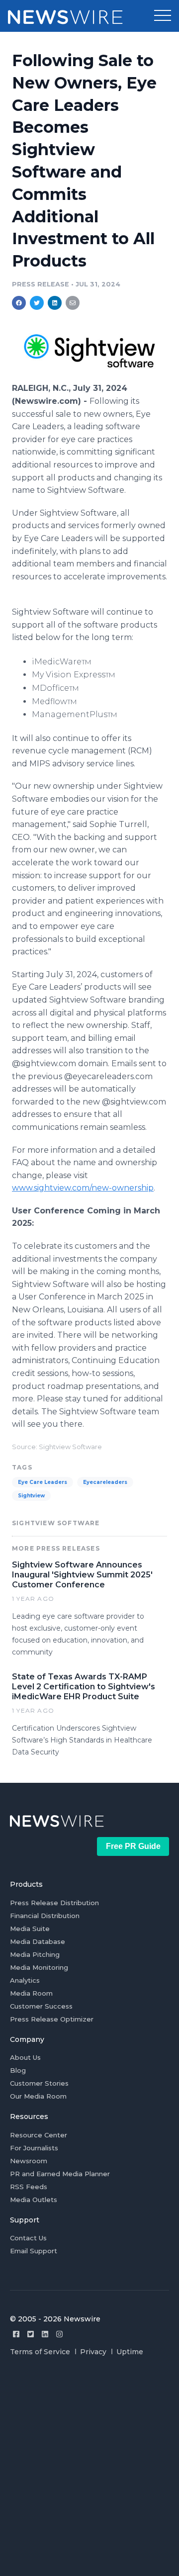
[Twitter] (31, 2334)
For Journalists (34, 2148)
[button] (163, 16)
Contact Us (28, 2238)
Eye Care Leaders (43, 1482)
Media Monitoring (39, 1967)
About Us (25, 2057)
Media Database (38, 1941)
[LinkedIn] (45, 2334)
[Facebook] (16, 2334)
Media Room (31, 1993)
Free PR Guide (133, 1846)
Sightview (31, 1496)
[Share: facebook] (19, 303)
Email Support (34, 2251)
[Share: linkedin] (55, 303)
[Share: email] (73, 303)
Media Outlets (34, 2200)
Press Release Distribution (54, 1903)
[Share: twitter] (37, 303)
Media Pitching (35, 1954)
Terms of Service (40, 2352)
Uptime (130, 2352)
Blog (18, 2070)
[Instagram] (59, 2334)
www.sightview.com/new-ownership (83, 1188)
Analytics (25, 1980)
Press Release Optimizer (52, 2019)
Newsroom (29, 2161)
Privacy (93, 2352)
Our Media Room (38, 2096)
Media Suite (30, 1929)
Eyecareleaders (105, 1482)
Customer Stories (39, 2083)
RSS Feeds (29, 2187)
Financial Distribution (45, 1916)
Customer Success (41, 2006)
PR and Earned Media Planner (60, 2174)
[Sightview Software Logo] (89, 377)
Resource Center (39, 2135)
